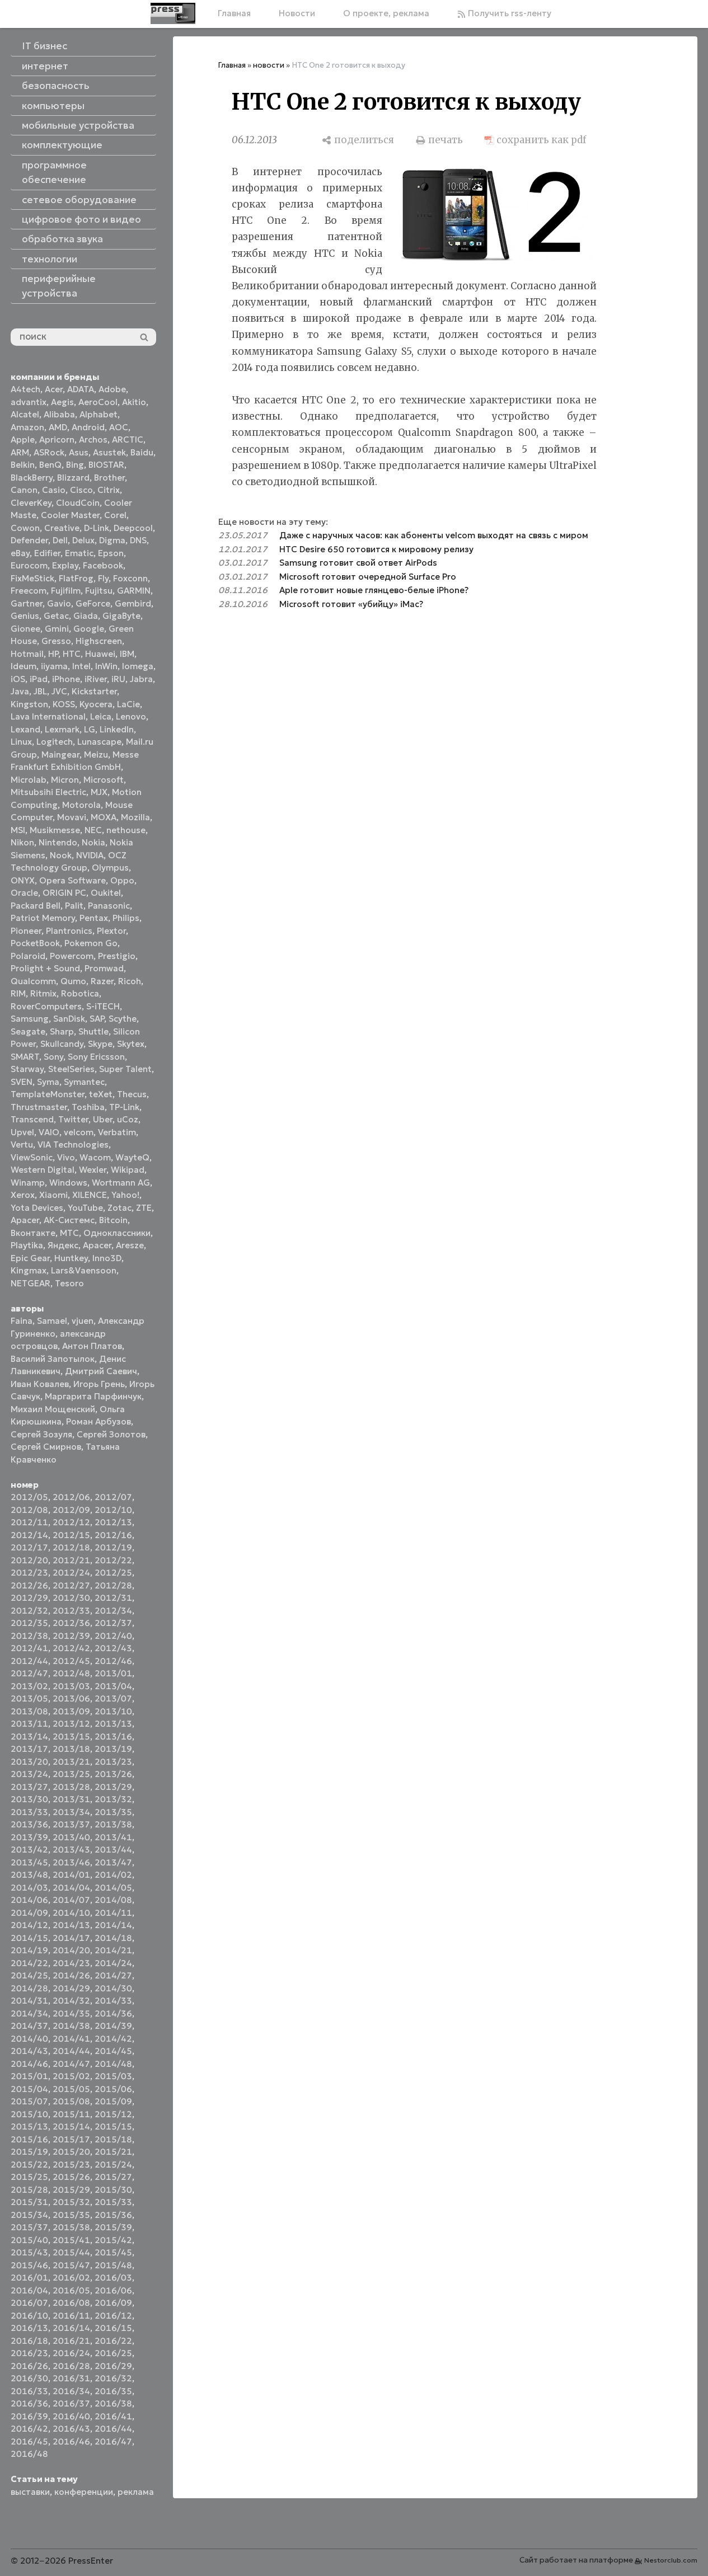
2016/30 (29, 2378)
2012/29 (29, 1598)
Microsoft (104, 780)
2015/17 (71, 2139)
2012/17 (29, 1547)
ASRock (49, 452)
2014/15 (29, 1938)
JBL (40, 691)
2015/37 (29, 2227)
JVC (59, 691)
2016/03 (113, 2277)
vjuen (83, 1321)
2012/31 (113, 1598)
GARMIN (134, 591)
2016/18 (29, 2341)
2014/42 (113, 2039)
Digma (112, 540)
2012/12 (71, 1522)
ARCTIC (128, 439)
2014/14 (113, 1925)
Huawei (100, 654)
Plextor (111, 931)
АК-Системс (69, 1220)
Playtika (27, 1245)
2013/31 (71, 1799)
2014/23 (71, 1963)
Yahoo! (125, 1195)
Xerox (23, 1195)
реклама (136, 2492)
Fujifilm (66, 591)
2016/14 (71, 2328)
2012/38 (29, 1636)
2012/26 (29, 1585)
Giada (86, 616)
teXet (101, 1094)
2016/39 (29, 2416)
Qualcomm (33, 981)
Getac (56, 616)
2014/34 (29, 2013)
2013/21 (71, 1762)
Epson (111, 553)
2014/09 (29, 1913)
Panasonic (109, 906)
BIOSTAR (106, 465)
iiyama (54, 666)
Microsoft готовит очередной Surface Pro (368, 577)
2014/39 (113, 2026)
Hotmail (27, 654)
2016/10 (29, 2316)
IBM (127, 654)
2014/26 (71, 1975)
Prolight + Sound (45, 968)
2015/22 (29, 2164)
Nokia (93, 842)
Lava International (48, 716)
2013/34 (71, 1812)
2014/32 (71, 2001)
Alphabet (99, 414)
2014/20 (71, 1950)
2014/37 (29, 2026)
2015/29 (71, 2190)
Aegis (62, 402)
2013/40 (71, 1837)
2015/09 (113, 2101)
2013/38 (113, 1824)
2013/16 (113, 1736)
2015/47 (71, 2265)
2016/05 (71, 2290)
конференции (84, 2492)
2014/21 (113, 1950)
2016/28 (71, 2366)
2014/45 (113, 2051)
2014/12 (29, 1925)
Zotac (119, 1208)
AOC (119, 427)
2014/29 (71, 1988)
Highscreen (99, 641)
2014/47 (71, 2064)
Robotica (80, 993)
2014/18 (113, 1938)
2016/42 (29, 2429)
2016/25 (113, 2353)
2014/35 (71, 2013)
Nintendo (58, 842)
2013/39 (29, 1837)
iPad (39, 679)
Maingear (60, 755)
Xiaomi (53, 1195)
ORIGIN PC (64, 893)
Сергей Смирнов (46, 1447)
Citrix (109, 490)
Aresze (130, 1245)
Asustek (109, 452)
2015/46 (29, 2265)
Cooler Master (70, 515)
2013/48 (29, 1875)
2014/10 (71, 1913)
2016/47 (113, 2441)
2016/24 (71, 2353)
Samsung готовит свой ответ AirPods (358, 563)
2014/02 (113, 1875)
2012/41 (29, 1648)
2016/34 (71, 2391)
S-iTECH (103, 1006)
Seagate (28, 1031)
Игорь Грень (99, 1384)
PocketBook (35, 943)
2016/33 (29, 2391)
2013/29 (113, 1787)
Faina (22, 1321)
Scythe (123, 1019)
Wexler (93, 1170)
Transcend (32, 1119)
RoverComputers (46, 1006)
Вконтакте (33, 1233)
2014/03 (29, 1888)
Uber (103, 1119)
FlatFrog (76, 578)
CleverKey (31, 503)
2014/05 (113, 1888)
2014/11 (113, 1913)
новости (269, 65)
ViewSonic (32, 1157)
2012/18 (71, 1547)
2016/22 (113, 2341)
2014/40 (29, 2039)
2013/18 (71, 1749)
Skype (100, 1044)
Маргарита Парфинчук (93, 1396)
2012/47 (29, 1673)
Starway (27, 1069)
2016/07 (29, 2303)
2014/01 (71, 1875)
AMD (58, 427)
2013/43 (71, 1849)
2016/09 (113, 2303)
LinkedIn (117, 729)
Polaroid (28, 956)
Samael (52, 1321)
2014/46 (29, 2064)
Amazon (27, 427)
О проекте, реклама (386, 13)
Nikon (22, 842)
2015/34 (29, 2215)
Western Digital (43, 1170)
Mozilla (135, 817)
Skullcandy (62, 1044)
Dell (60, 540)
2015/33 (113, 2202)
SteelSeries (71, 1069)
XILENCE (90, 1195)
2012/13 (113, 1522)
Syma (48, 1082)
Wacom (95, 1157)
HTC (72, 654)
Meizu (96, 755)
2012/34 (113, 1611)
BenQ (50, 465)
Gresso (56, 641)
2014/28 (29, 1988)
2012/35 (29, 1623)
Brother (109, 478)
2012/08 (29, 1510)
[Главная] (173, 13)
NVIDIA (90, 855)
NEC (93, 830)
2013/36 (29, 1824)
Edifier (47, 553)
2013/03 (71, 1686)
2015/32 (71, 2202)
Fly (103, 578)
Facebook (103, 565)
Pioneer (26, 931)
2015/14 (71, 2126)
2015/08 (71, 2101)
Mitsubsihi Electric (48, 792)
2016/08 (71, 2303)
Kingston (29, 704)
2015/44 (71, 2252)
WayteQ (132, 1157)
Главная (234, 13)
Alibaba (59, 414)
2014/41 (71, 2039)
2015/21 (113, 2152)
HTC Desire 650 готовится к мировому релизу (376, 549)
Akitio (134, 402)
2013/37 (71, 1824)
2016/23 (29, 2353)
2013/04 (113, 1686)
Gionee (25, 629)
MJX (99, 792)
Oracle (24, 893)
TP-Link (124, 1107)
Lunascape (99, 742)
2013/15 (71, 1736)
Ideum (24, 666)
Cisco (81, 490)
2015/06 (113, 2089)
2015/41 (71, 2240)
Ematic (79, 553)
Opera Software (72, 880)
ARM (20, 452)
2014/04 (71, 1888)
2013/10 (113, 1711)
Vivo (66, 1157)
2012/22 (113, 1560)
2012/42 (71, 1648)
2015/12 (113, 2114)
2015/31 (29, 2202)
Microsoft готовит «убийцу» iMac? (351, 604)
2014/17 (71, 1938)
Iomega (138, 666)
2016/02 (71, 2277)
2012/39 (71, 1636)
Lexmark (62, 729)
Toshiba (88, 1107)
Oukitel (106, 893)
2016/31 (71, 2378)
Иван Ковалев (40, 1384)
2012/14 (29, 1535)
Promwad (104, 968)
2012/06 (71, 1497)
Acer (54, 389)
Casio (54, 490)
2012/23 (29, 1573)
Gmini (57, 629)
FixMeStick (32, 578)
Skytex (131, 1044)
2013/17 (29, 1749)
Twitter (73, 1119)
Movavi (72, 817)
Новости (297, 13)
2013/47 (113, 1862)
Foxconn (130, 578)
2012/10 (113, 1510)
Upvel (22, 1132)
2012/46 (113, 1661)
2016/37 (71, 2403)
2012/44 (29, 1661)
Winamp (28, 1183)
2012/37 (113, 1623)
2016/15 (113, 2328)
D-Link (97, 528)
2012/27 (71, 1585)
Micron (65, 780)
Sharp (62, 1031)
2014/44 (71, 2051)
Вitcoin (113, 1220)
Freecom (29, 591)
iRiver (96, 679)
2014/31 (29, 2001)
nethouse (126, 830)
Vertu (22, 1144)
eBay (20, 553)
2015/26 (71, 2177)
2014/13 (71, 1925)
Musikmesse (55, 830)
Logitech (55, 742)
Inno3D (107, 1258)
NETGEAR (31, 1283)
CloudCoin (78, 503)
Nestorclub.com (671, 2560)
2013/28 (71, 1787)
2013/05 (29, 1698)
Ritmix (43, 993)
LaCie (128, 704)
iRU (118, 679)
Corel (115, 515)
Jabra (141, 679)
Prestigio (117, 956)
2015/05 (71, 2089)
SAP (97, 1019)
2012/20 (29, 1560)
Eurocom (29, 565)
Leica (101, 716)
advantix (29, 402)
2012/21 (71, 1560)
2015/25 (29, 2177)
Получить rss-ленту (508, 13)
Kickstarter (94, 691)
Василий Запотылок (53, 1359)
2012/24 (71, 1573)
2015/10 (29, 2114)
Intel (81, 666)
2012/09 (71, 1510)
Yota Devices (37, 1208)
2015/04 (29, 2089)
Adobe (112, 389)
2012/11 (29, 1522)
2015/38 (71, 2227)
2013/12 (71, 1724)
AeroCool (98, 402)
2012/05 (29, 1497)
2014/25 (29, 1975)
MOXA (104, 817)
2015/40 (29, 2240)
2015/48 (113, 2265)
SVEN (22, 1082)
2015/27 (113, 2177)
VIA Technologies (73, 1144)
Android (88, 427)
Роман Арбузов (99, 1421)
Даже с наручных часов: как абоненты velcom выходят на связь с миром (434, 535)
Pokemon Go (91, 943)
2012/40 (113, 1636)
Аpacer (25, 1220)
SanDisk (69, 1019)
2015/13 (29, 2126)
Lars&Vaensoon (84, 1270)
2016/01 (29, 2277)
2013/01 (113, 1673)
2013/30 (29, 1799)
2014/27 (113, 1975)
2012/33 (71, 1611)
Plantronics (69, 931)
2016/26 (29, 2366)
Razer (102, 981)
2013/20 (29, 1762)
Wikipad (128, 1170)
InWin (106, 666)
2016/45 (29, 2441)
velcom (79, 1132)
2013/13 (113, 1724)
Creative (62, 528)
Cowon (25, 528)
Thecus (132, 1094)
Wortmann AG (121, 1183)
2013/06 (71, 1698)
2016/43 (71, 2429)
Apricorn (57, 439)
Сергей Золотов (111, 1434)
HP (53, 654)
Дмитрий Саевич (101, 1371)
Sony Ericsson (96, 1057)
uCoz (128, 1119)
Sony (53, 1057)
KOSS (64, 704)
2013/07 (113, 1698)
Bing (75, 465)
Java (20, 691)
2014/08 (113, 1900)
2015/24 (113, 2164)
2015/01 (29, 2076)
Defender (29, 540)
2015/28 (29, 2190)
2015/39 (113, 2227)
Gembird (133, 603)
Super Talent (125, 1069)
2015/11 (71, 2114)
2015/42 (113, 2240)
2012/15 (71, 1535)
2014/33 (113, 2001)
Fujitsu (99, 591)
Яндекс (63, 1245)
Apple (23, 439)
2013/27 (29, 1787)
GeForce (93, 603)
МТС (69, 1233)
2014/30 (113, 1988)
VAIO (49, 1132)
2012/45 (71, 1661)
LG (90, 729)
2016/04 (29, 2290)
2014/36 (113, 2013)
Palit (74, 906)
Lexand (25, 729)
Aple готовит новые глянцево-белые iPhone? (374, 590)
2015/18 (113, 2139)
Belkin (23, 465)
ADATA (81, 389)
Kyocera (96, 704)
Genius (25, 616)
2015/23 (71, 2164)
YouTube (85, 1208)
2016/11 (71, 2316)
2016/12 (113, 2316)
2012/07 (113, 1497)
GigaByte (121, 616)
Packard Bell (36, 906)
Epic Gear (30, 1258)
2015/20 (71, 2152)
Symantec (84, 1082)
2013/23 (113, 1762)
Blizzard (73, 478)
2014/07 (71, 1900)
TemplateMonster (48, 1094)
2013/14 (29, 1736)
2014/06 (29, 1900)
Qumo (73, 981)
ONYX (23, 880)
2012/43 (113, 1648)
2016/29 (113, 2366)
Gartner (27, 603)
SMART (25, 1057)
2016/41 (113, 2416)
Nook (61, 855)
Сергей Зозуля (41, 1434)
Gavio (59, 603)
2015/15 (113, 2126)
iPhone (66, 679)
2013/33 (29, 1812)
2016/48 (29, 2454)
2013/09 (71, 1711)
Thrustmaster (39, 1107)
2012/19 (113, 1547)
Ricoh (130, 981)
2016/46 (71, 2441)
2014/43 (29, 2051)
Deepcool (133, 528)
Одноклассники (117, 1233)
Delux (83, 540)
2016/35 (113, 2391)
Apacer (97, 1245)
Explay (65, 565)
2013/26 (113, 1774)
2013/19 (113, 1749)
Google (89, 629)
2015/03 (113, 2076)
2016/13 (29, 2328)
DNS (138, 540)
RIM (18, 993)
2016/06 (113, 2290)
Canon (24, 490)
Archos (93, 439)
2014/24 (113, 1963)
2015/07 (29, 2101)
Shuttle (93, 1031)
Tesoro (69, 1283)
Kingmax (29, 1270)
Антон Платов (92, 1346)
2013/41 (113, 1837)
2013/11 (29, 1724)
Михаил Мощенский (53, 1409)
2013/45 (29, 1862)
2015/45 (113, 2252)
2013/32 (113, 1799)
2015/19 (29, 2152)
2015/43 (29, 2252)
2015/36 (113, 2215)
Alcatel (25, 414)
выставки (30, 2492)
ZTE (144, 1208)
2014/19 (29, 1950)
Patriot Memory (43, 918)
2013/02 (29, 1686)
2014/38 (71, 2026)
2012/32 (29, 1611)
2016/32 (113, 2378)
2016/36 (29, 2403)
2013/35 (113, 1812)
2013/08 (29, 1711)
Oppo (122, 880)
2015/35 (71, 2215)
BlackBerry (32, 478)
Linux (21, 742)
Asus (79, 452)
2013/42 (29, 1849)
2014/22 (29, 1963)
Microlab (29, 780)
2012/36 (71, 1623)
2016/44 (113, 2429)
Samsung (30, 1019)
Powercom (72, 956)
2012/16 (113, 1535)
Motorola (81, 805)
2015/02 (71, 2076)
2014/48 (113, 2064)
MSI (18, 830)
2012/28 (113, 1585)
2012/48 (71, 1673)
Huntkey (71, 1258)
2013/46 (71, 1862)
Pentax (94, 918)
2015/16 (29, 2139)
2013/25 (71, 1774)
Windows (68, 1183)
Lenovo (131, 716)
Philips (126, 918)
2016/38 (113, 2403)
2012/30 (71, 1598)
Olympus (110, 868)
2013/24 (29, 1774)
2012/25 (113, 1573)
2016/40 (71, 2416)
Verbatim (117, 1132)
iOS (18, 679)
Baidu (142, 452)
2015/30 (113, 2190)
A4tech (25, 389)
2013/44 (113, 1849)
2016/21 (71, 2341)
